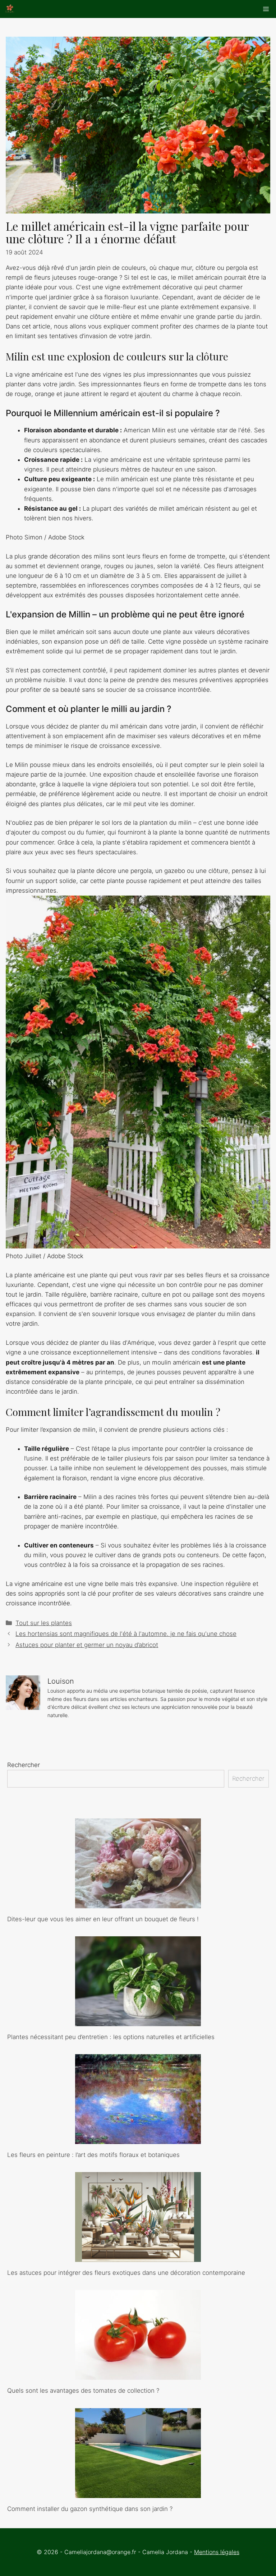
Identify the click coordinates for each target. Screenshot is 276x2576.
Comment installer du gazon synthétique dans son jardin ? (90, 2509)
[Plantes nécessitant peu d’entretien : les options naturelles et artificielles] (138, 2021)
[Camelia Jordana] (10, 9)
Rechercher (24, 1765)
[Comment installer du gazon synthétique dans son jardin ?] (138, 2493)
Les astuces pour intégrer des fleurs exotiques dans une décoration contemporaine (126, 2273)
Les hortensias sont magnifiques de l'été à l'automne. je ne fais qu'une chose (126, 1634)
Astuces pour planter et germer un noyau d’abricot (87, 1645)
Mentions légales (217, 2552)
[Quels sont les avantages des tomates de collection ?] (138, 2375)
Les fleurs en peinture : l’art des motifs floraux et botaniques (93, 2155)
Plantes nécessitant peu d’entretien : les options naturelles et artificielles (111, 2037)
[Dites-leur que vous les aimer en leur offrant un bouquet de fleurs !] (138, 1903)
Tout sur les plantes (44, 1623)
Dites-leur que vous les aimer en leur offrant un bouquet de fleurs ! (103, 1919)
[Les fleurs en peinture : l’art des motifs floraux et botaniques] (138, 2139)
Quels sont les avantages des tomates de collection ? (83, 2391)
